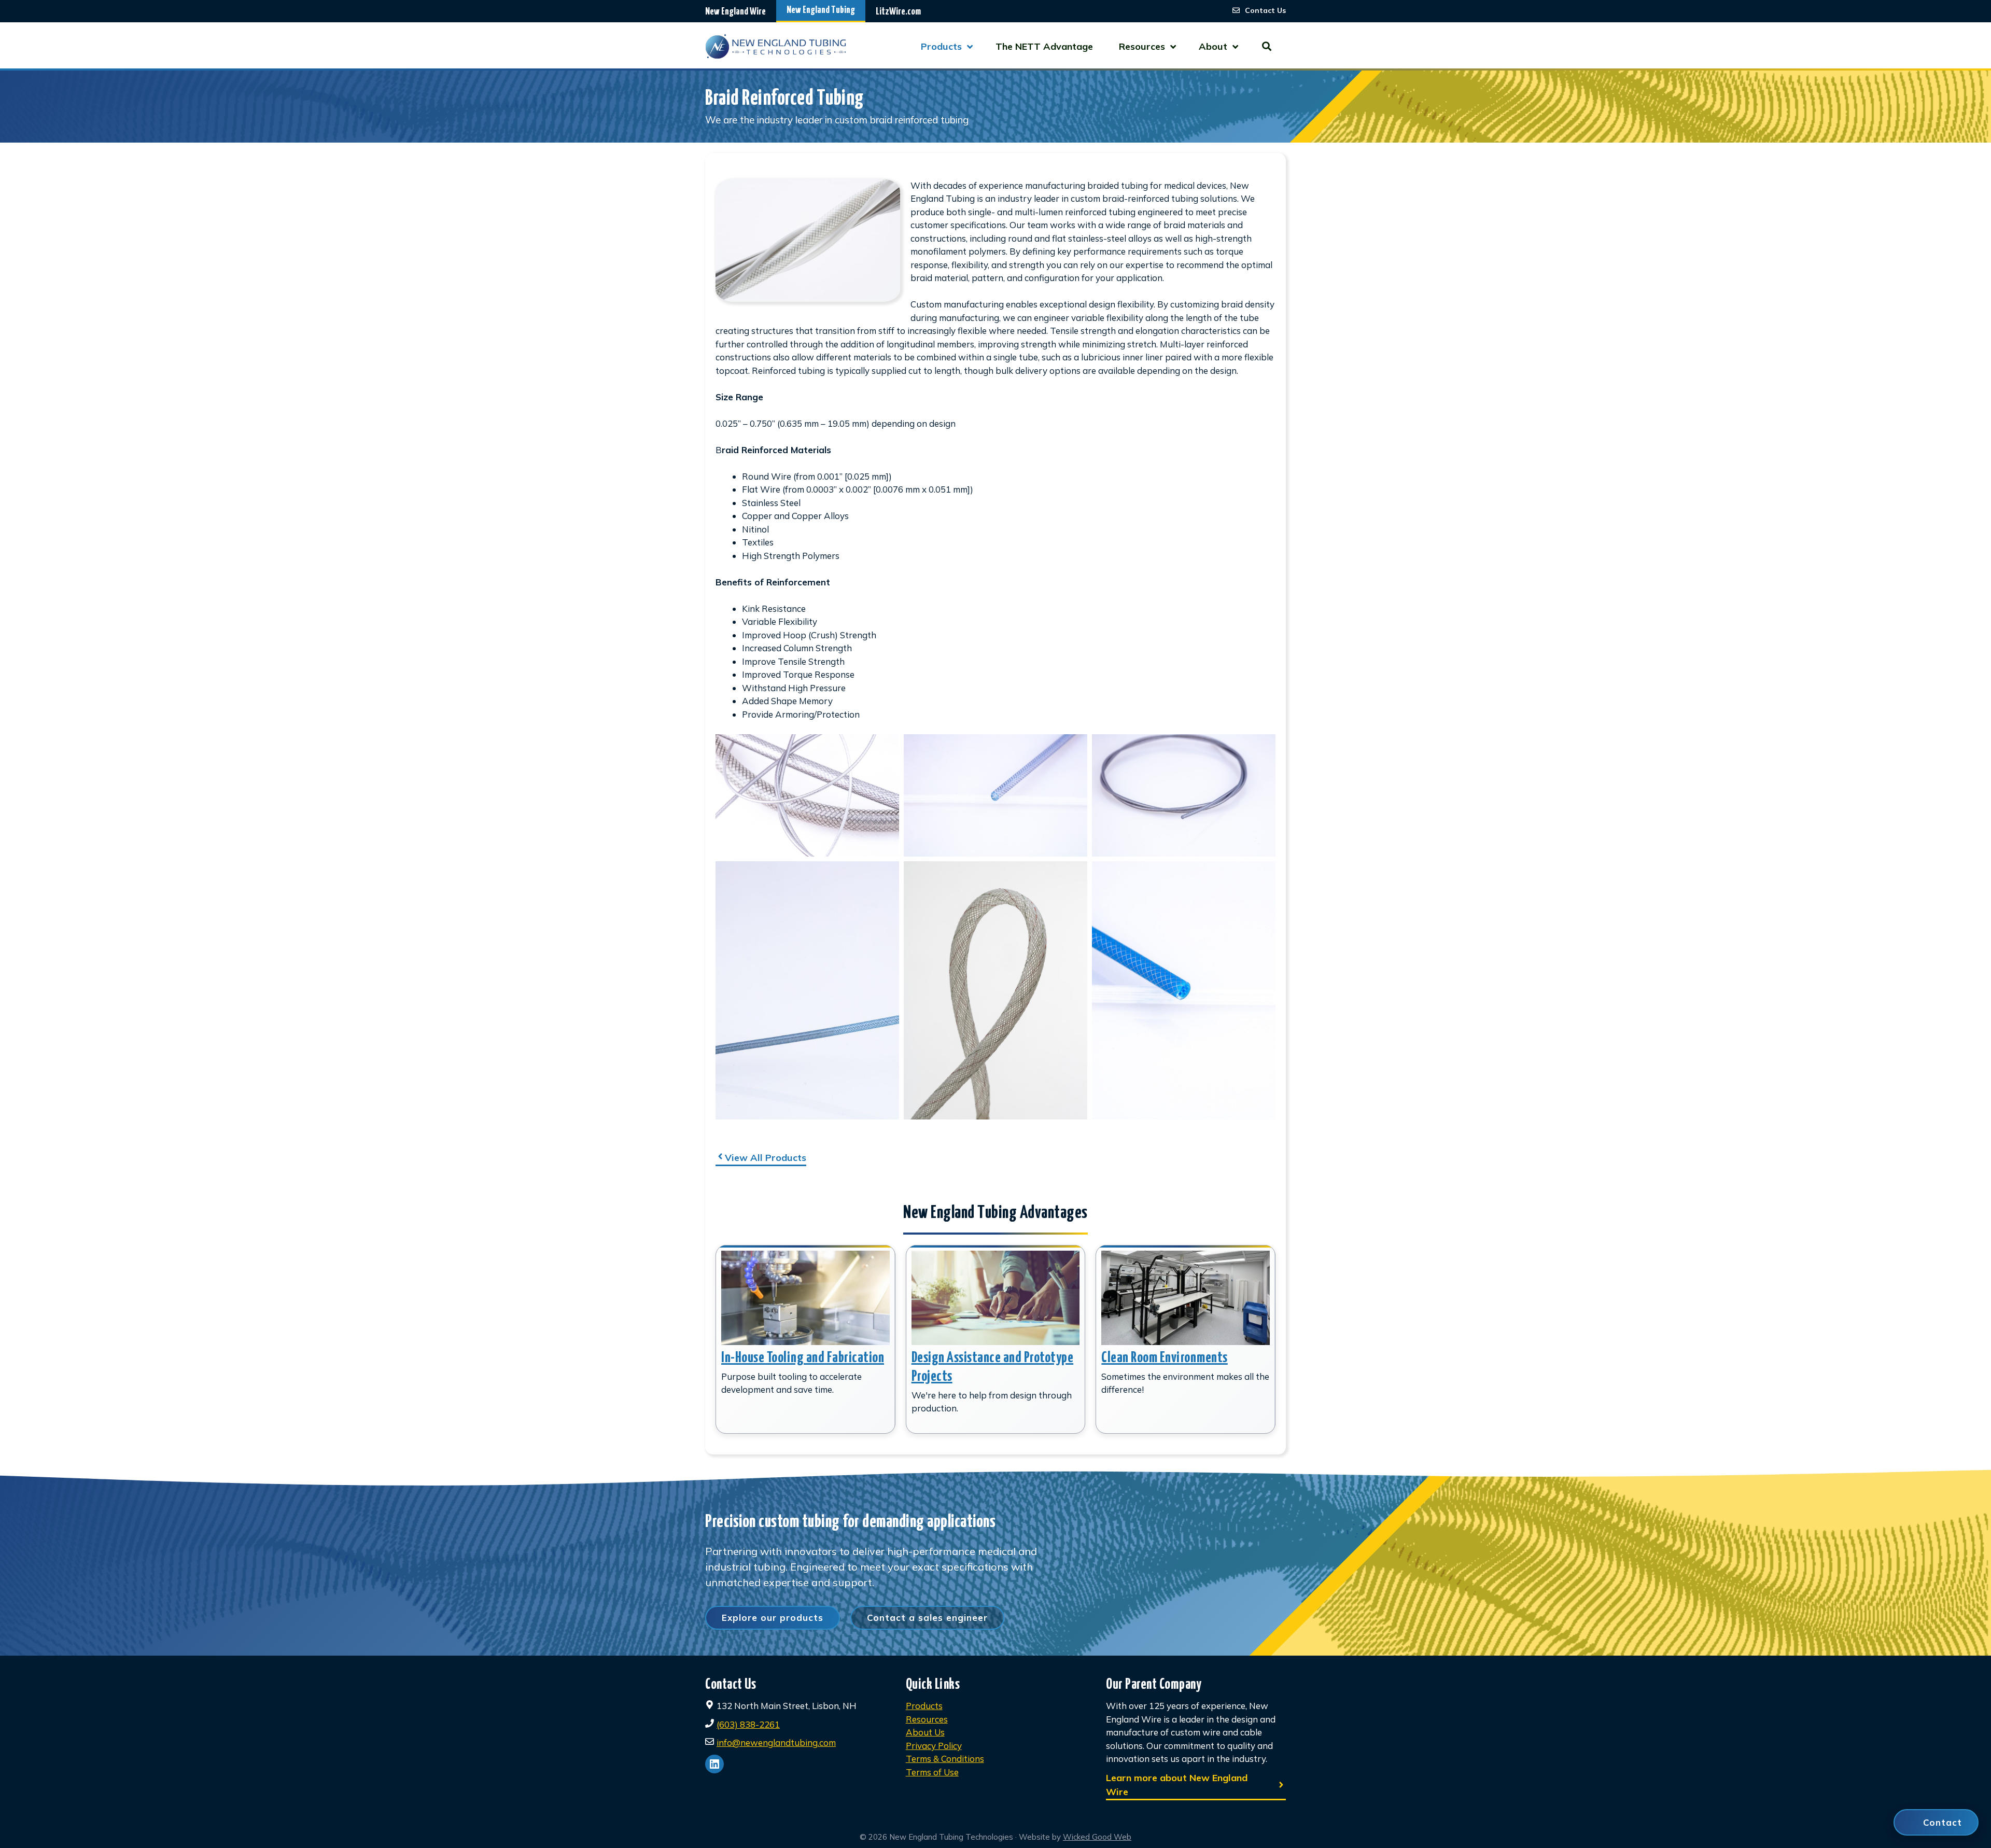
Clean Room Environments (1165, 1358)
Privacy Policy (934, 1746)
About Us (925, 1732)
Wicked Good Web (1097, 1837)
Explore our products (773, 1618)
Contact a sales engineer (927, 1618)
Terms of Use (932, 1772)
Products (924, 1706)
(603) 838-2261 (748, 1724)
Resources (927, 1719)
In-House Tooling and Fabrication (803, 1358)
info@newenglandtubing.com (776, 1742)
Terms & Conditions (945, 1759)
